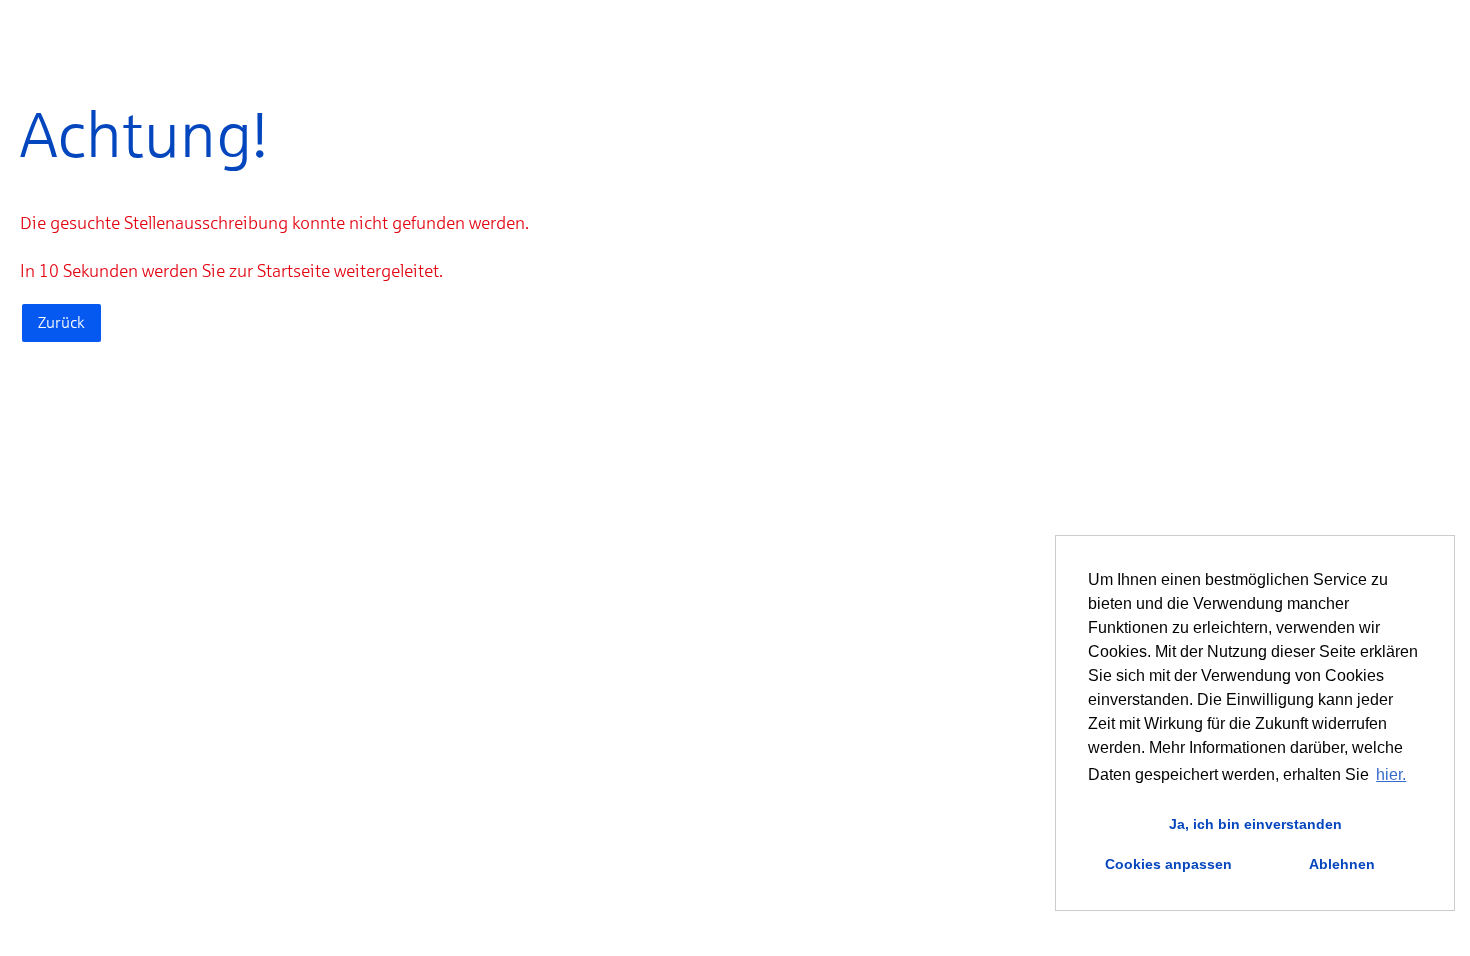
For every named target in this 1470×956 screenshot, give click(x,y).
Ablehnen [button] (1342, 864)
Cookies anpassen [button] (1168, 864)
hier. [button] (1391, 774)
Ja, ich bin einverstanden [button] (1255, 824)
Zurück (61, 322)
